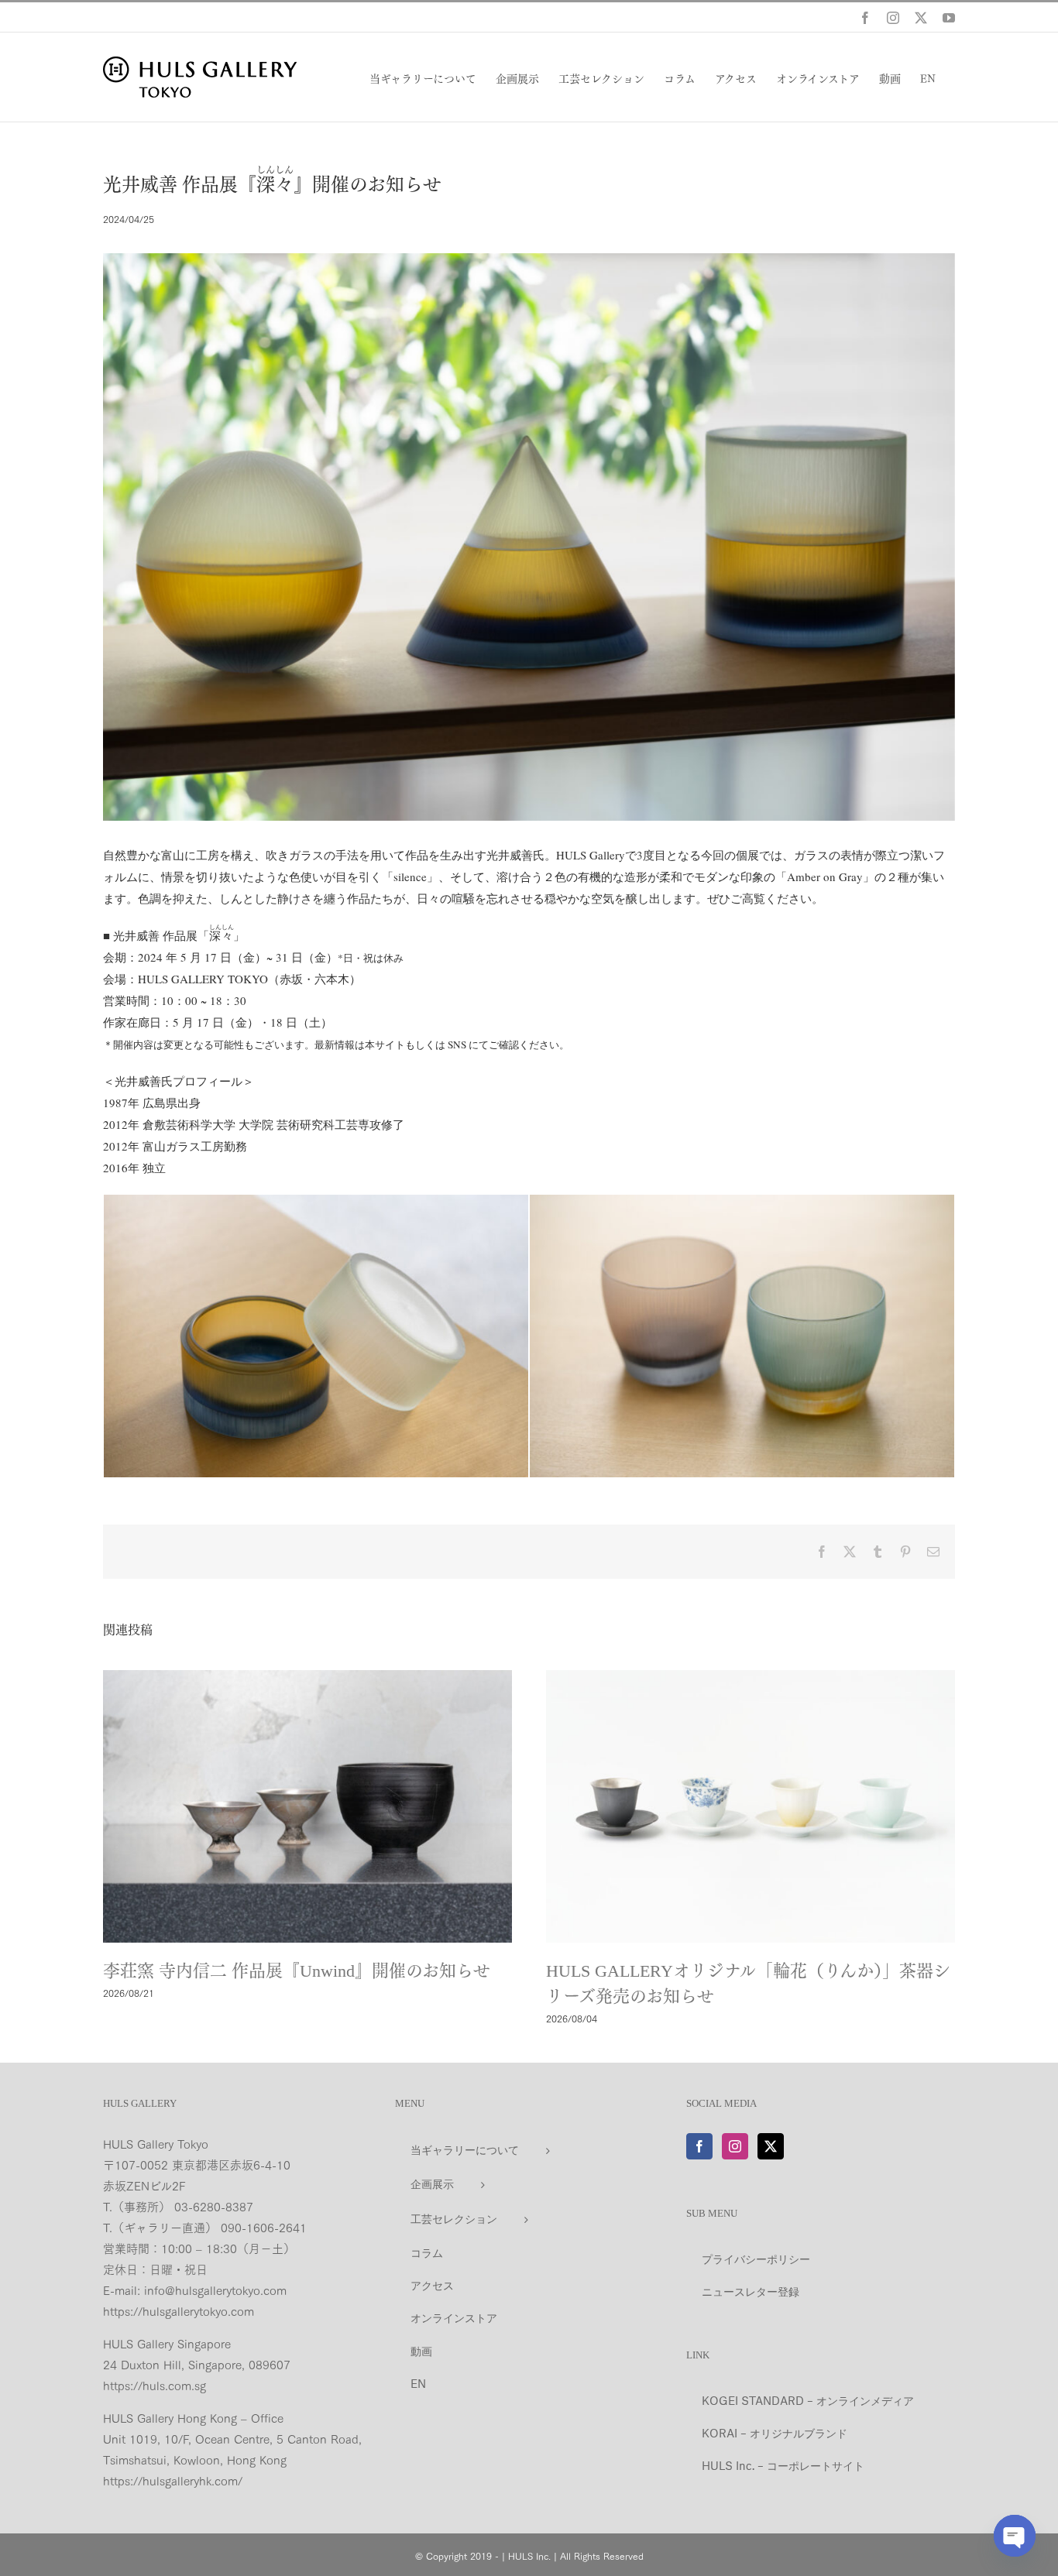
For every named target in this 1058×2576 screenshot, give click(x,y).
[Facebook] (699, 2146)
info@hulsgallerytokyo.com (215, 2290)
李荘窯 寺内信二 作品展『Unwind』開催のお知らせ (297, 1971)
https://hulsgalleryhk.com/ (173, 2480)
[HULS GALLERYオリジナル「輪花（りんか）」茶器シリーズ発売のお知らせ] (751, 1806)
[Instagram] (735, 2146)
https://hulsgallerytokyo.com (179, 2310)
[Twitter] (771, 2146)
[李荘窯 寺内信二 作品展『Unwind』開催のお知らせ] (307, 1806)
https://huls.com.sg (155, 2385)
